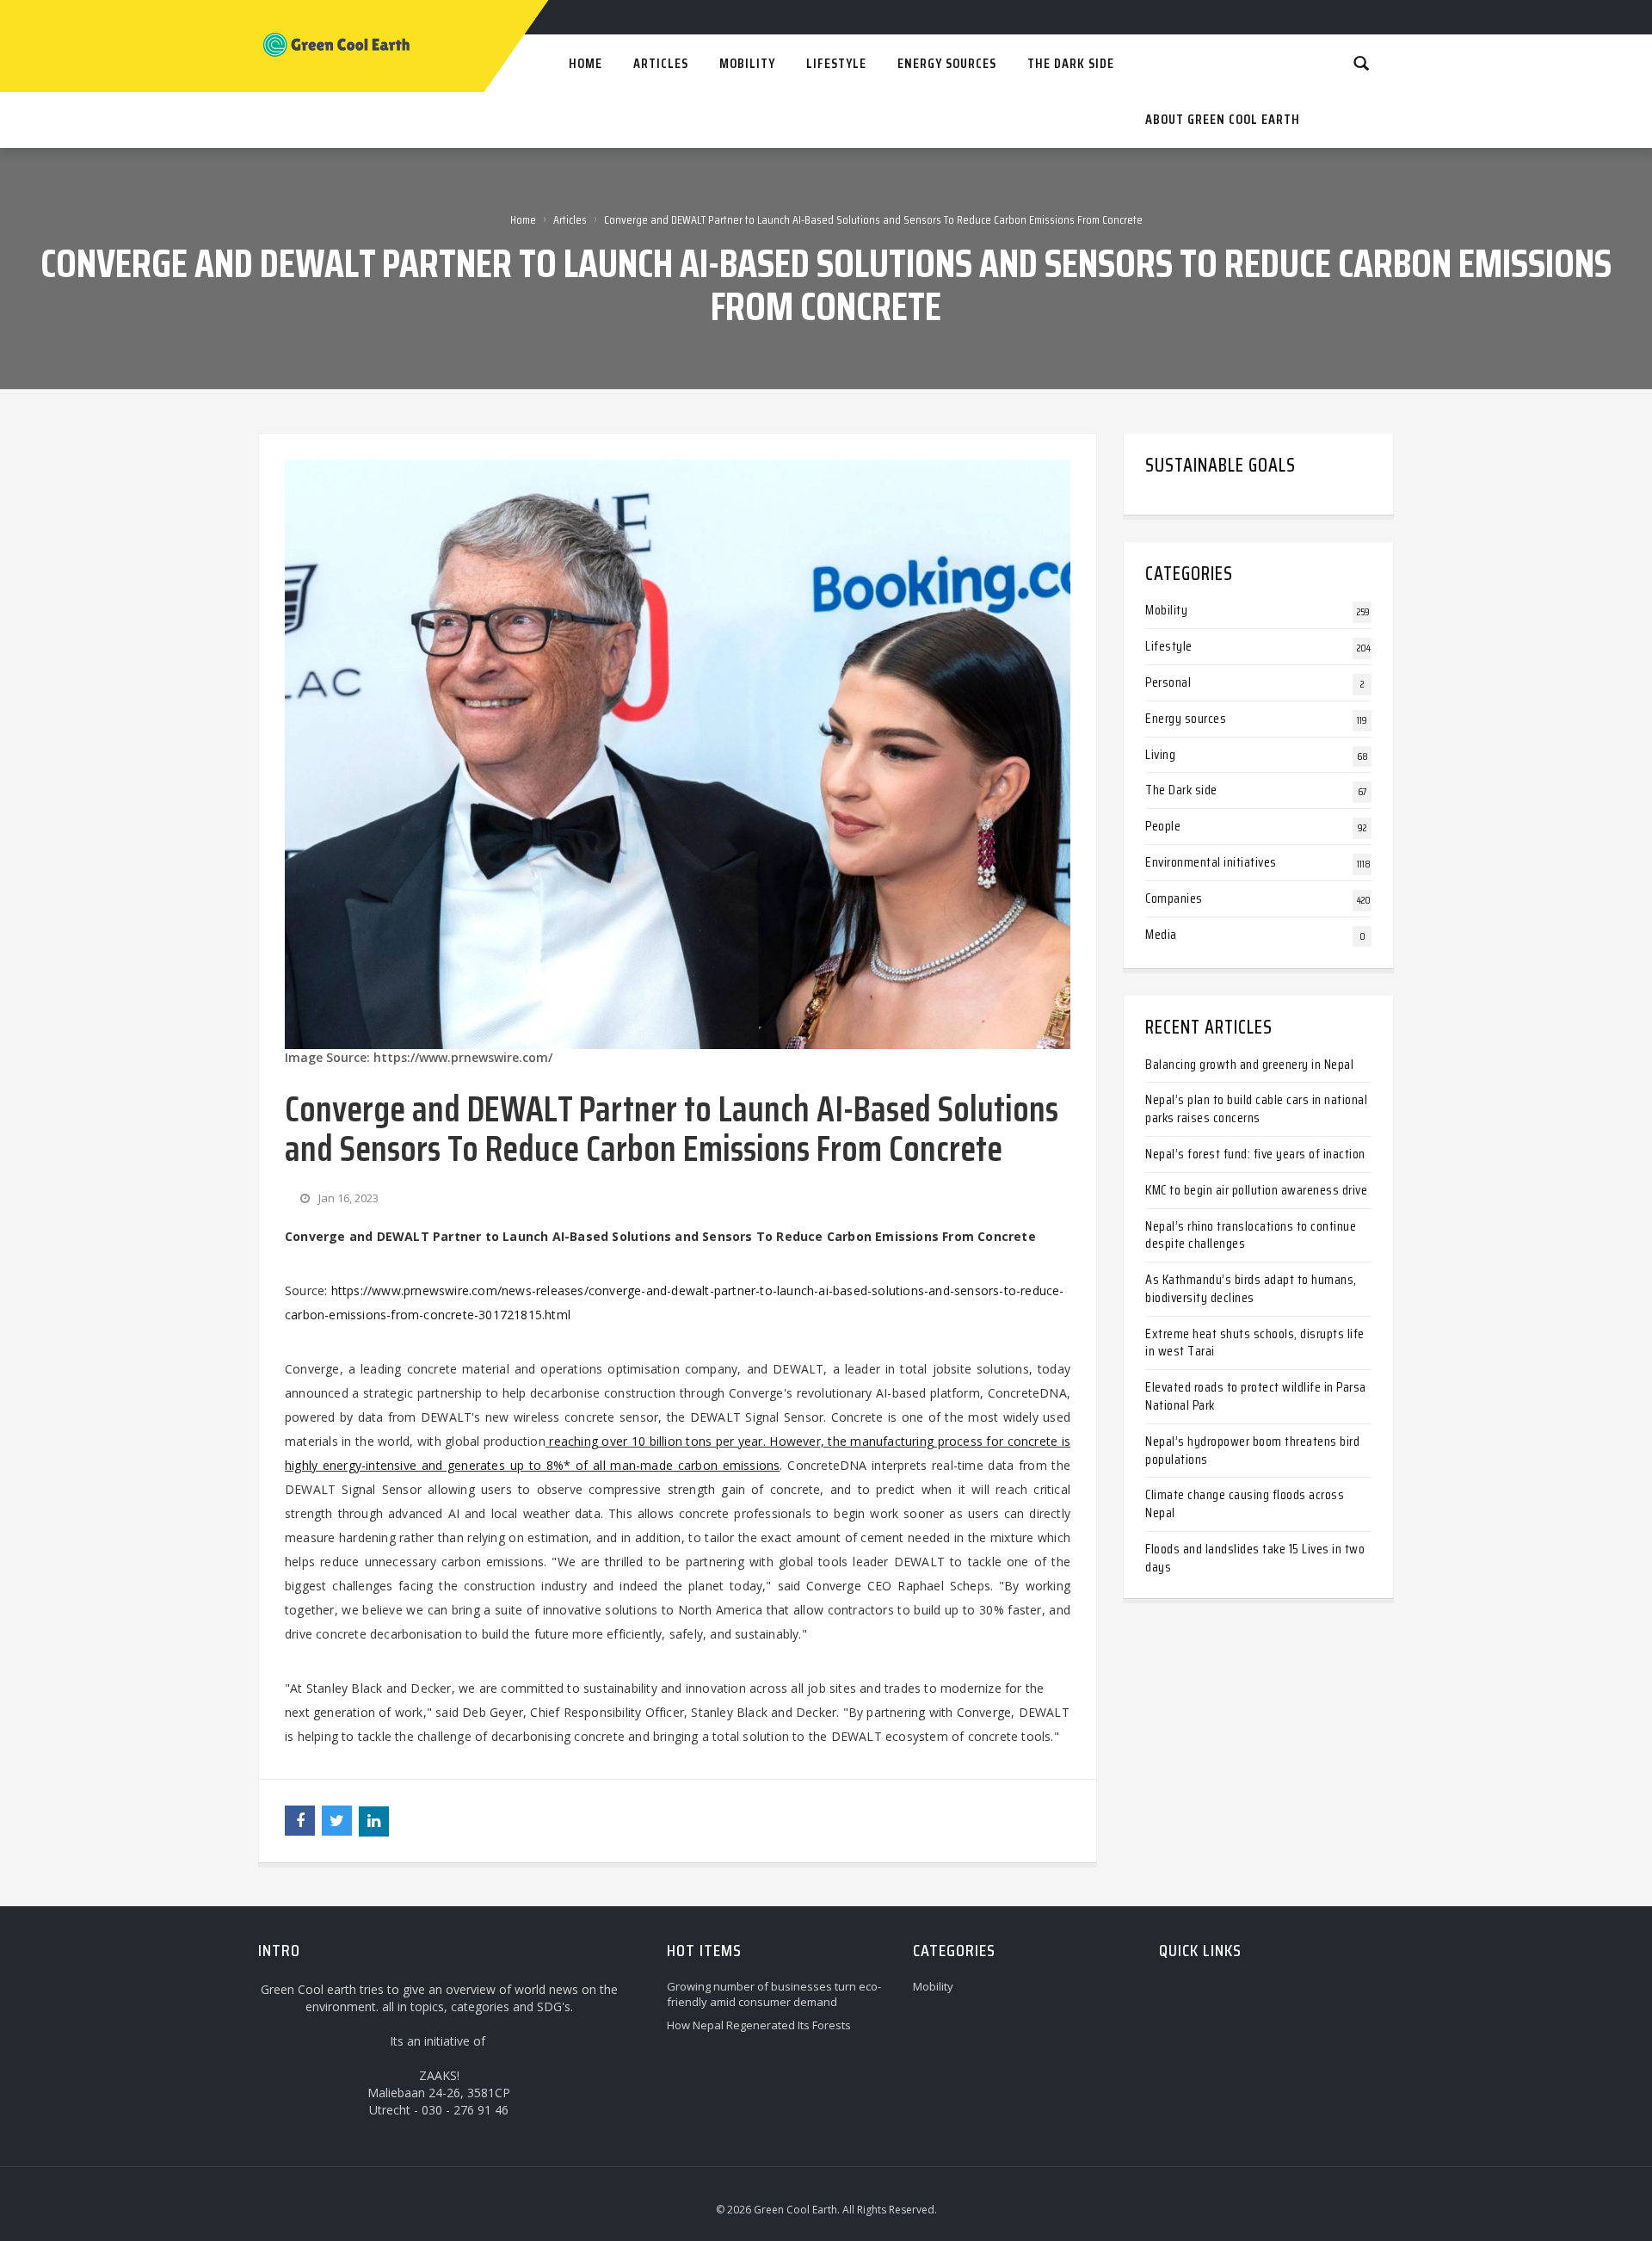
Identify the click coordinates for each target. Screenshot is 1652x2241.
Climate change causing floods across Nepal (1245, 1503)
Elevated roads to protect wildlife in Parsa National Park (1256, 1396)
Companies (1174, 898)
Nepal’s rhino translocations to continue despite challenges (1251, 1235)
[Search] (1361, 62)
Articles (570, 219)
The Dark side (1181, 790)
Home (523, 219)
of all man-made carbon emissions (678, 1465)
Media (1161, 934)
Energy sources (1186, 718)
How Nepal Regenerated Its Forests (759, 2025)
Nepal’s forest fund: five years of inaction (1255, 1154)
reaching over (589, 1441)
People (1163, 826)
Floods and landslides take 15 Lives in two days (1255, 1558)
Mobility (1166, 610)
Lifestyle (1169, 646)
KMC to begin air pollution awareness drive (1256, 1190)
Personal (1168, 682)
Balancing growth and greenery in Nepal (1249, 1064)
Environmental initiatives (1211, 862)
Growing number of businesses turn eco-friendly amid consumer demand (774, 1994)
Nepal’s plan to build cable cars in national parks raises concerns (1256, 1108)
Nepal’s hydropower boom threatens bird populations (1252, 1450)
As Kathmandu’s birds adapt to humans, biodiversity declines (1251, 1288)
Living (1160, 754)
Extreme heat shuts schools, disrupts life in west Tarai (1255, 1343)
